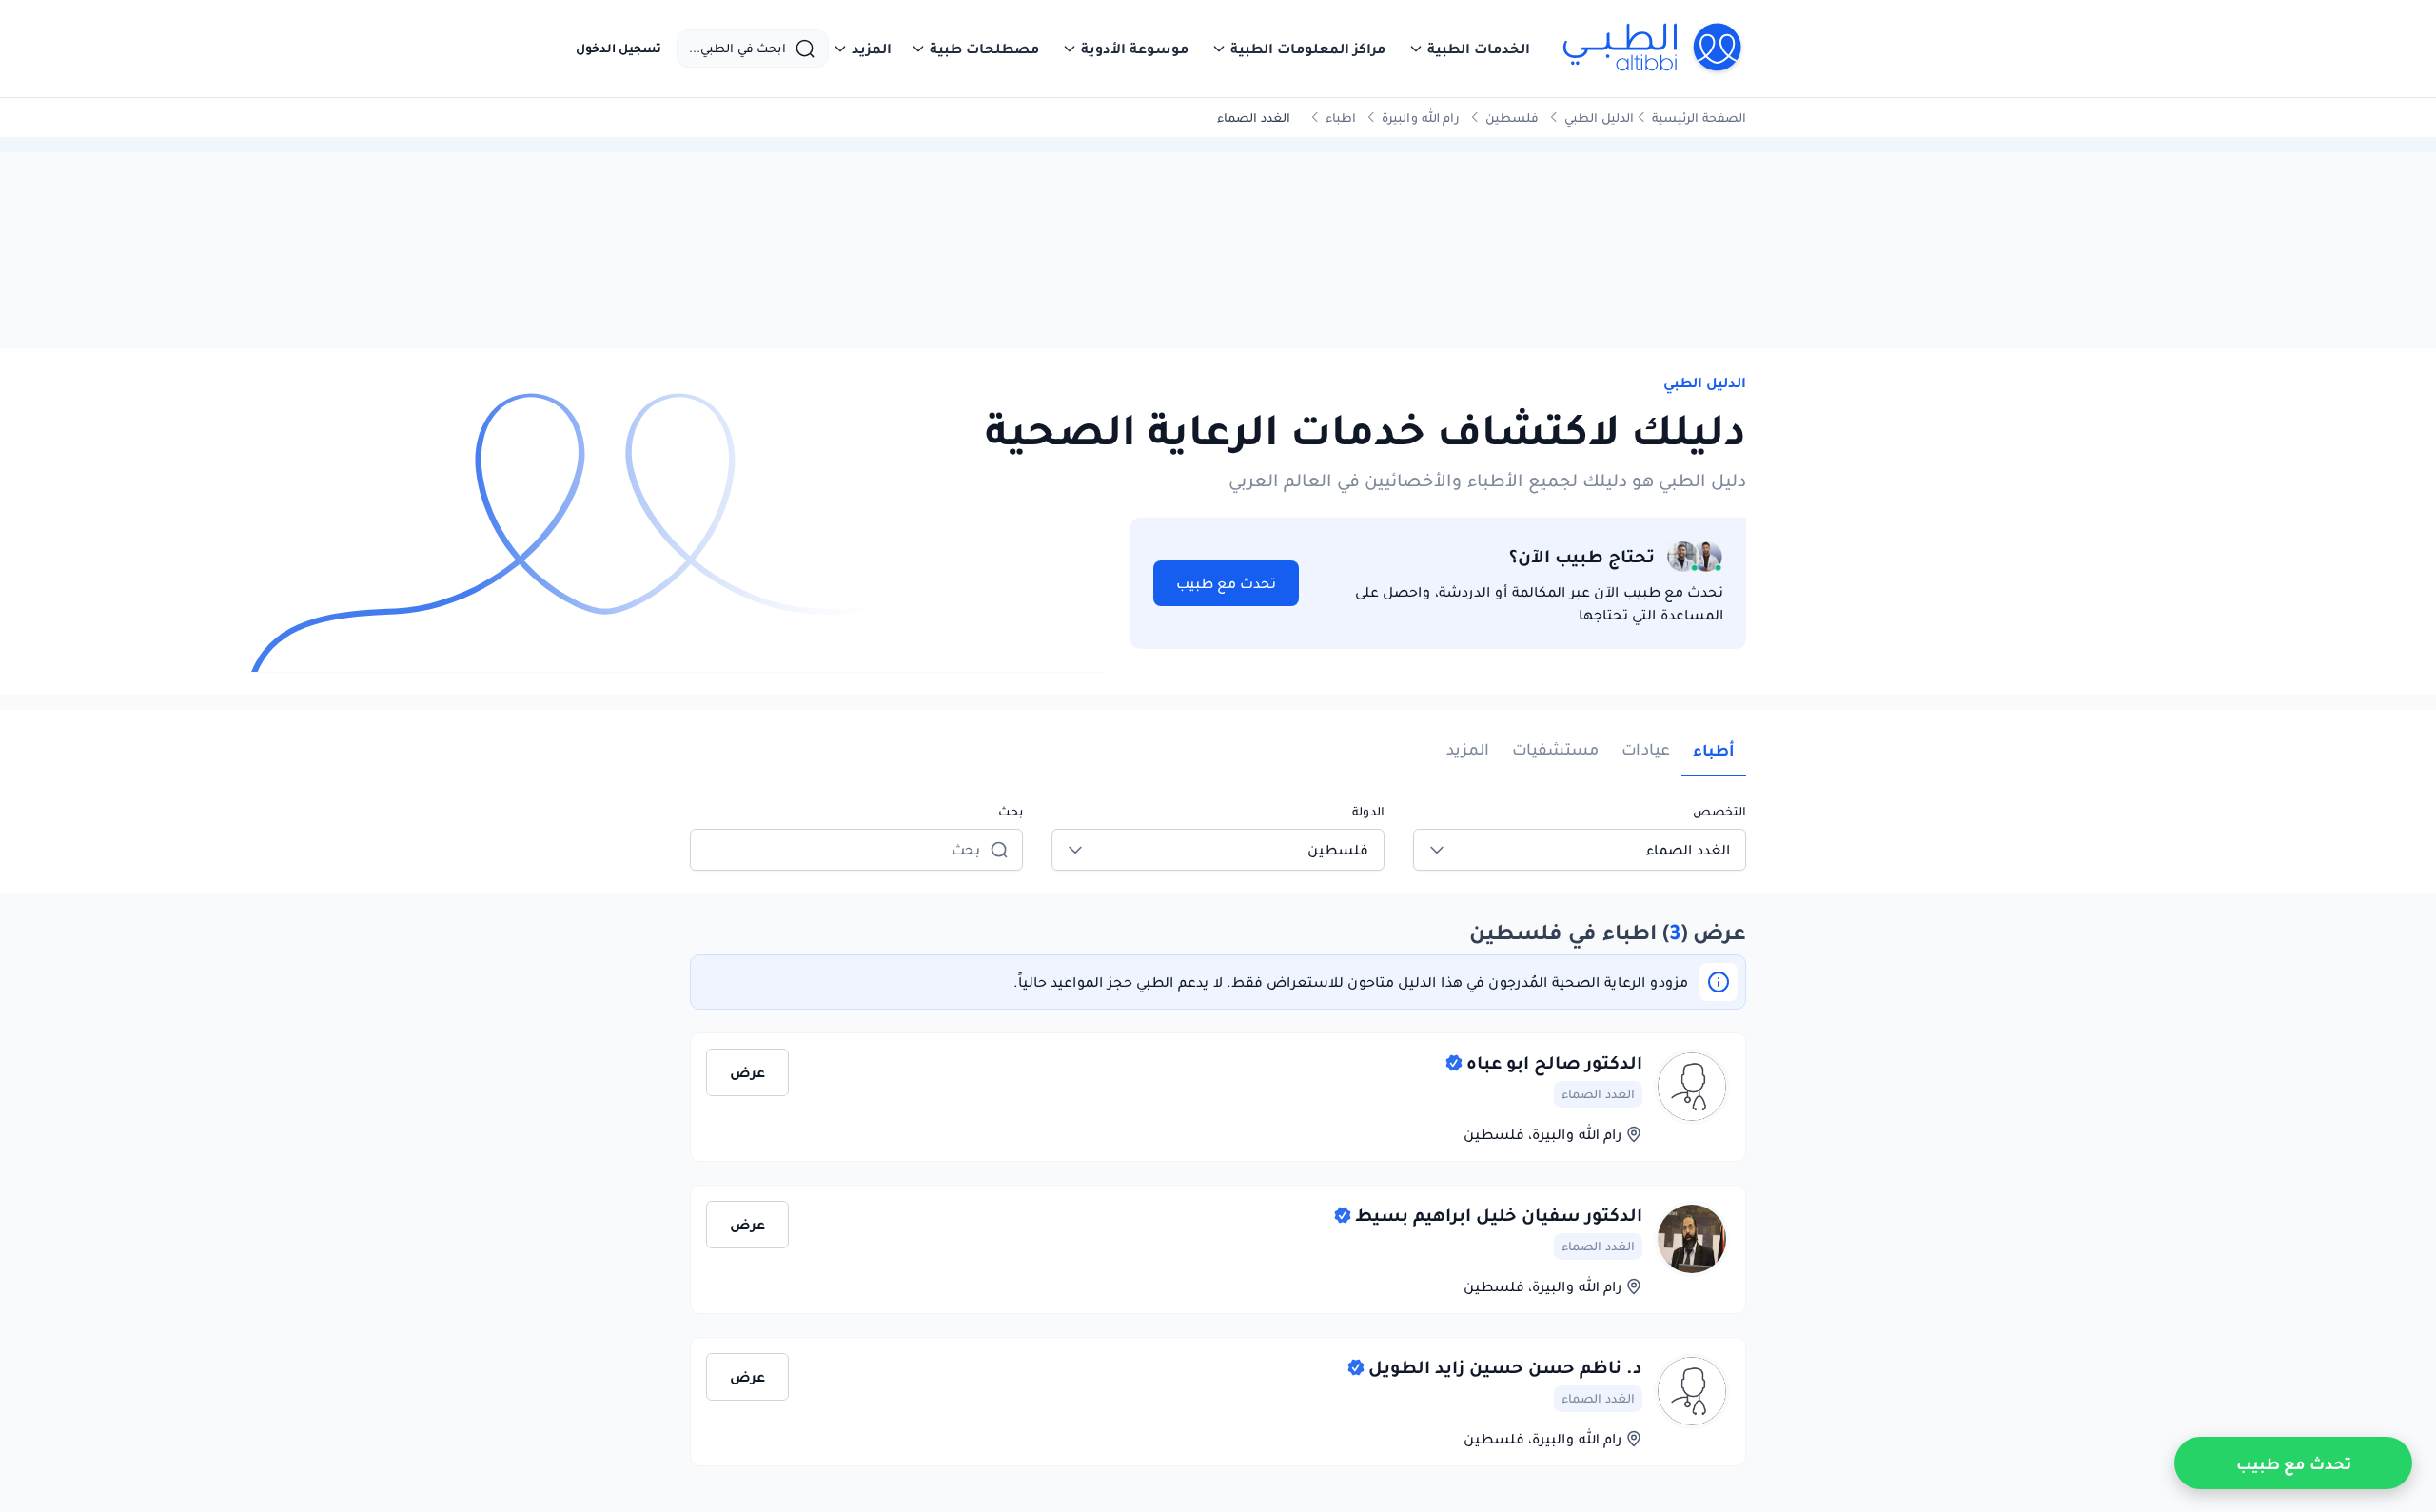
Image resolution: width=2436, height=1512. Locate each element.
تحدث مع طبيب (1226, 583)
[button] (1469, 49)
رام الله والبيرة (1421, 118)
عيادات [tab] (1646, 749)
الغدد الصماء (1598, 1094)
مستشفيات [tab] (1555, 749)
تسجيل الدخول (619, 49)
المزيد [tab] (1468, 749)
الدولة (1368, 811)
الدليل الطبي (1599, 118)
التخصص (1719, 811)
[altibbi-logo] (1653, 49)
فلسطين (1512, 118)
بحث (1011, 811)
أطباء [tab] (1714, 750)
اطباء (1341, 118)
